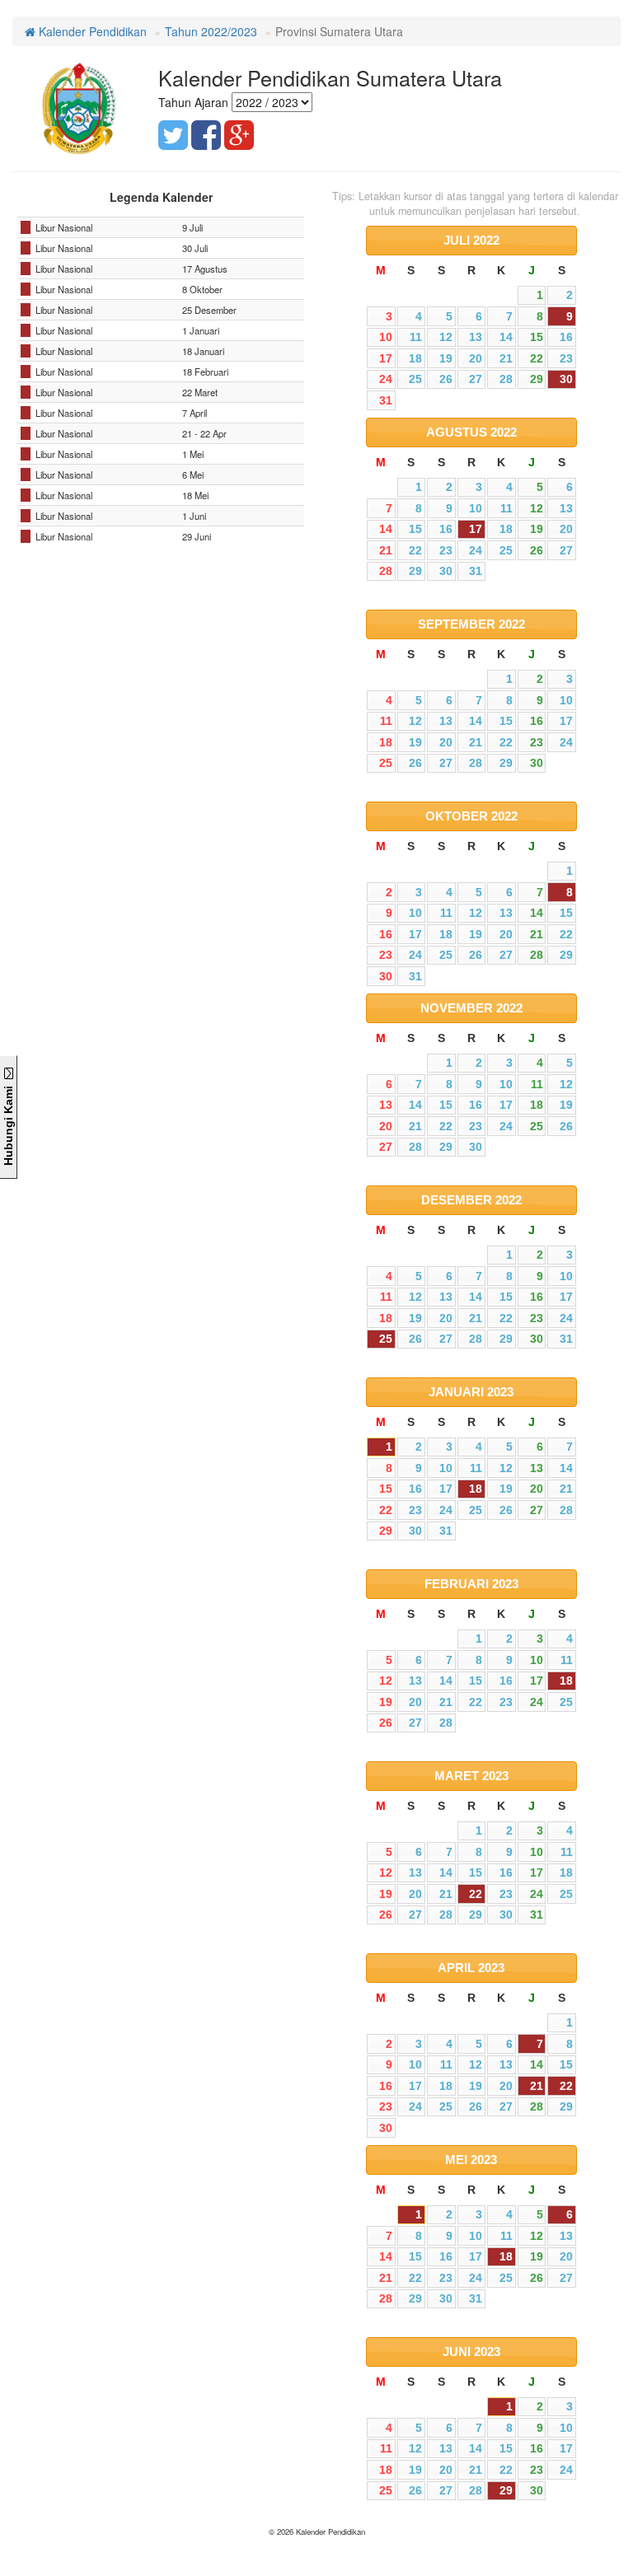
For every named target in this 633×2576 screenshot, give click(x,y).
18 (476, 1489)
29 (506, 2490)
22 (476, 1894)
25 (386, 1339)
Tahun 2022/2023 (211, 31)
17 (476, 529)
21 (537, 2086)
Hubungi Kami (8, 1122)
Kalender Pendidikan (91, 31)
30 (566, 379)
